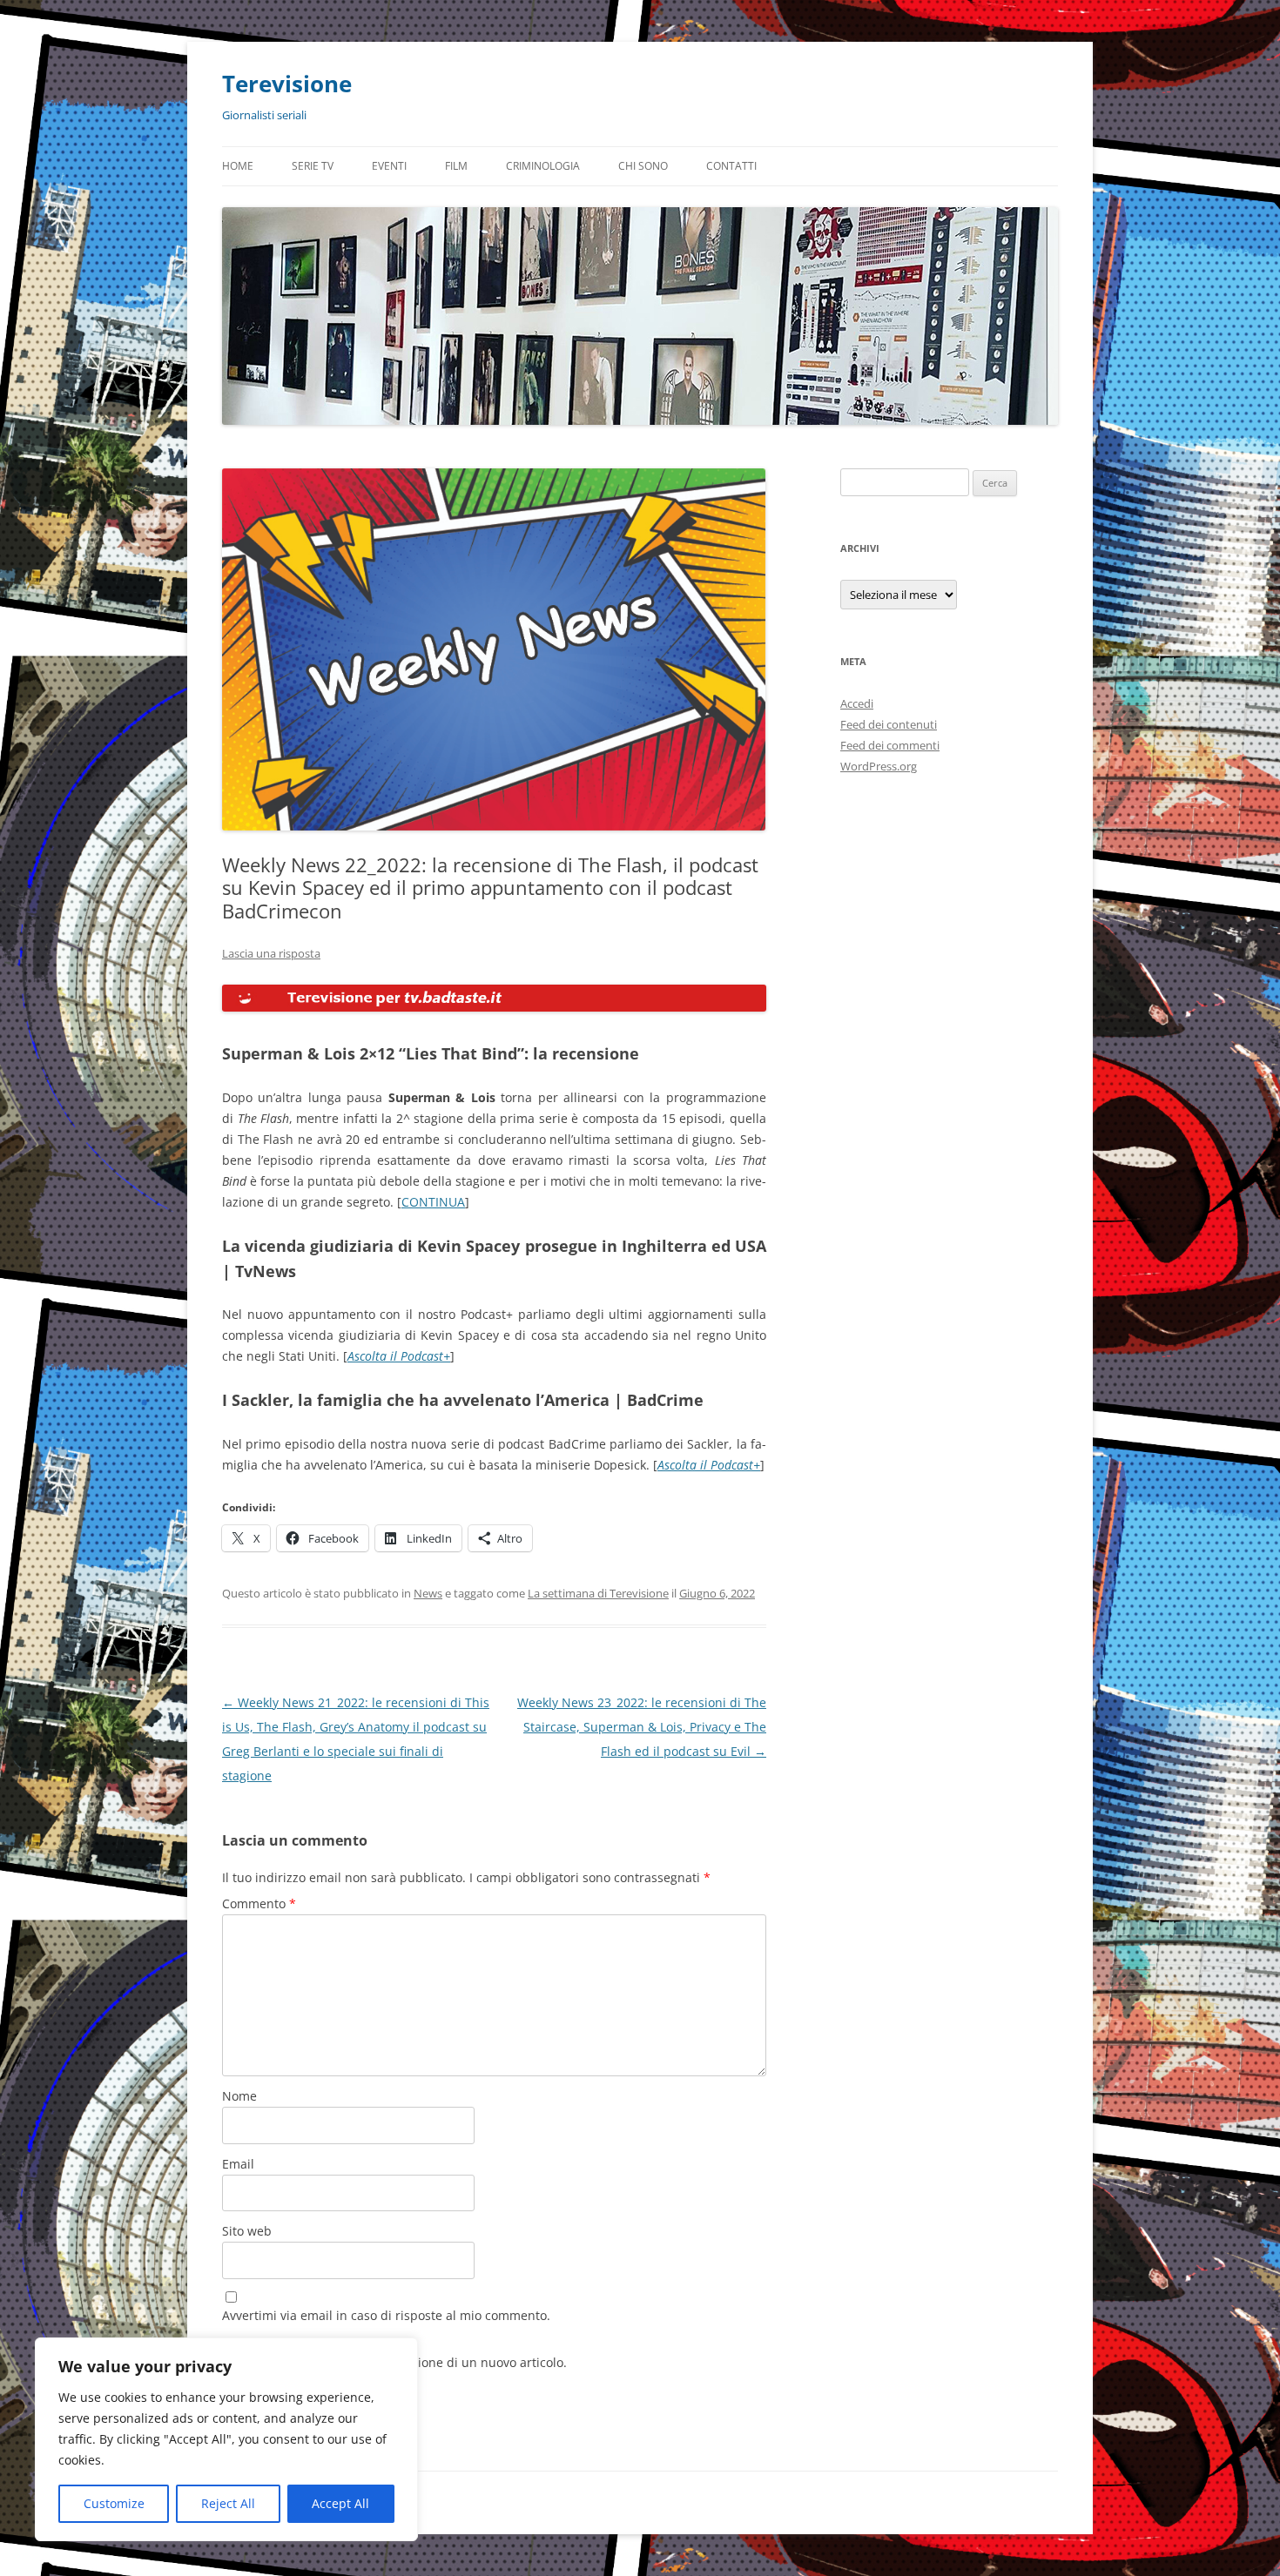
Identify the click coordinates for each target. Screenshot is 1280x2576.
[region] (226, 2439)
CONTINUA (433, 1202)
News (428, 1593)
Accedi (857, 703)
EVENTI (389, 166)
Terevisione (287, 84)
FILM (456, 166)
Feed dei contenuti (889, 724)
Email (238, 2164)
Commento (259, 1903)
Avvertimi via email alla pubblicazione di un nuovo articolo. (394, 2362)
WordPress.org (879, 766)
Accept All (340, 2503)
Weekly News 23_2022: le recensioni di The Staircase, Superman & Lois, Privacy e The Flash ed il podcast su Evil (642, 1727)
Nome (239, 2096)
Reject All (228, 2503)
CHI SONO (643, 166)
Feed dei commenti (890, 745)
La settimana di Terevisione (598, 1593)
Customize (114, 2503)
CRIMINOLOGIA (543, 166)
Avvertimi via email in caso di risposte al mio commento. (386, 2315)
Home (238, 166)
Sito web (247, 2231)
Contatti (731, 166)
